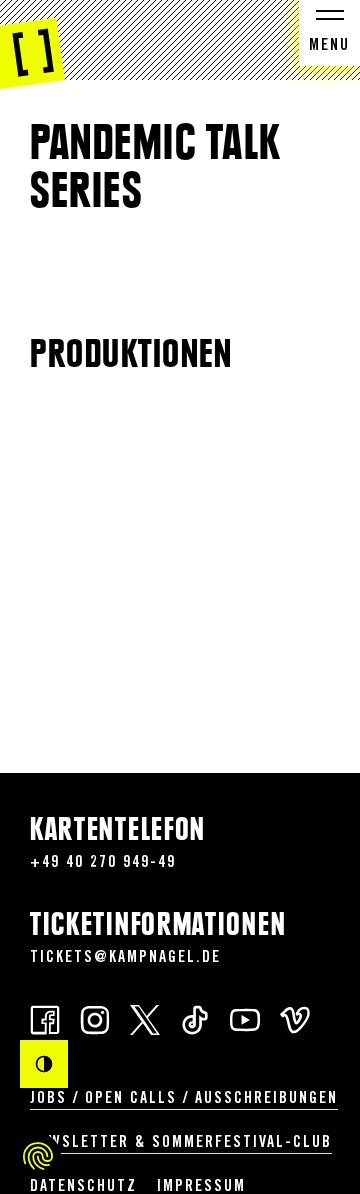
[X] (145, 1018)
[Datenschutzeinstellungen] (38, 1156)
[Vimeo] (295, 1018)
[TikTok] (195, 1018)
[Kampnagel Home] (32, 45)
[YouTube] (245, 1018)
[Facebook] (45, 1018)
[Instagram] (95, 1018)
